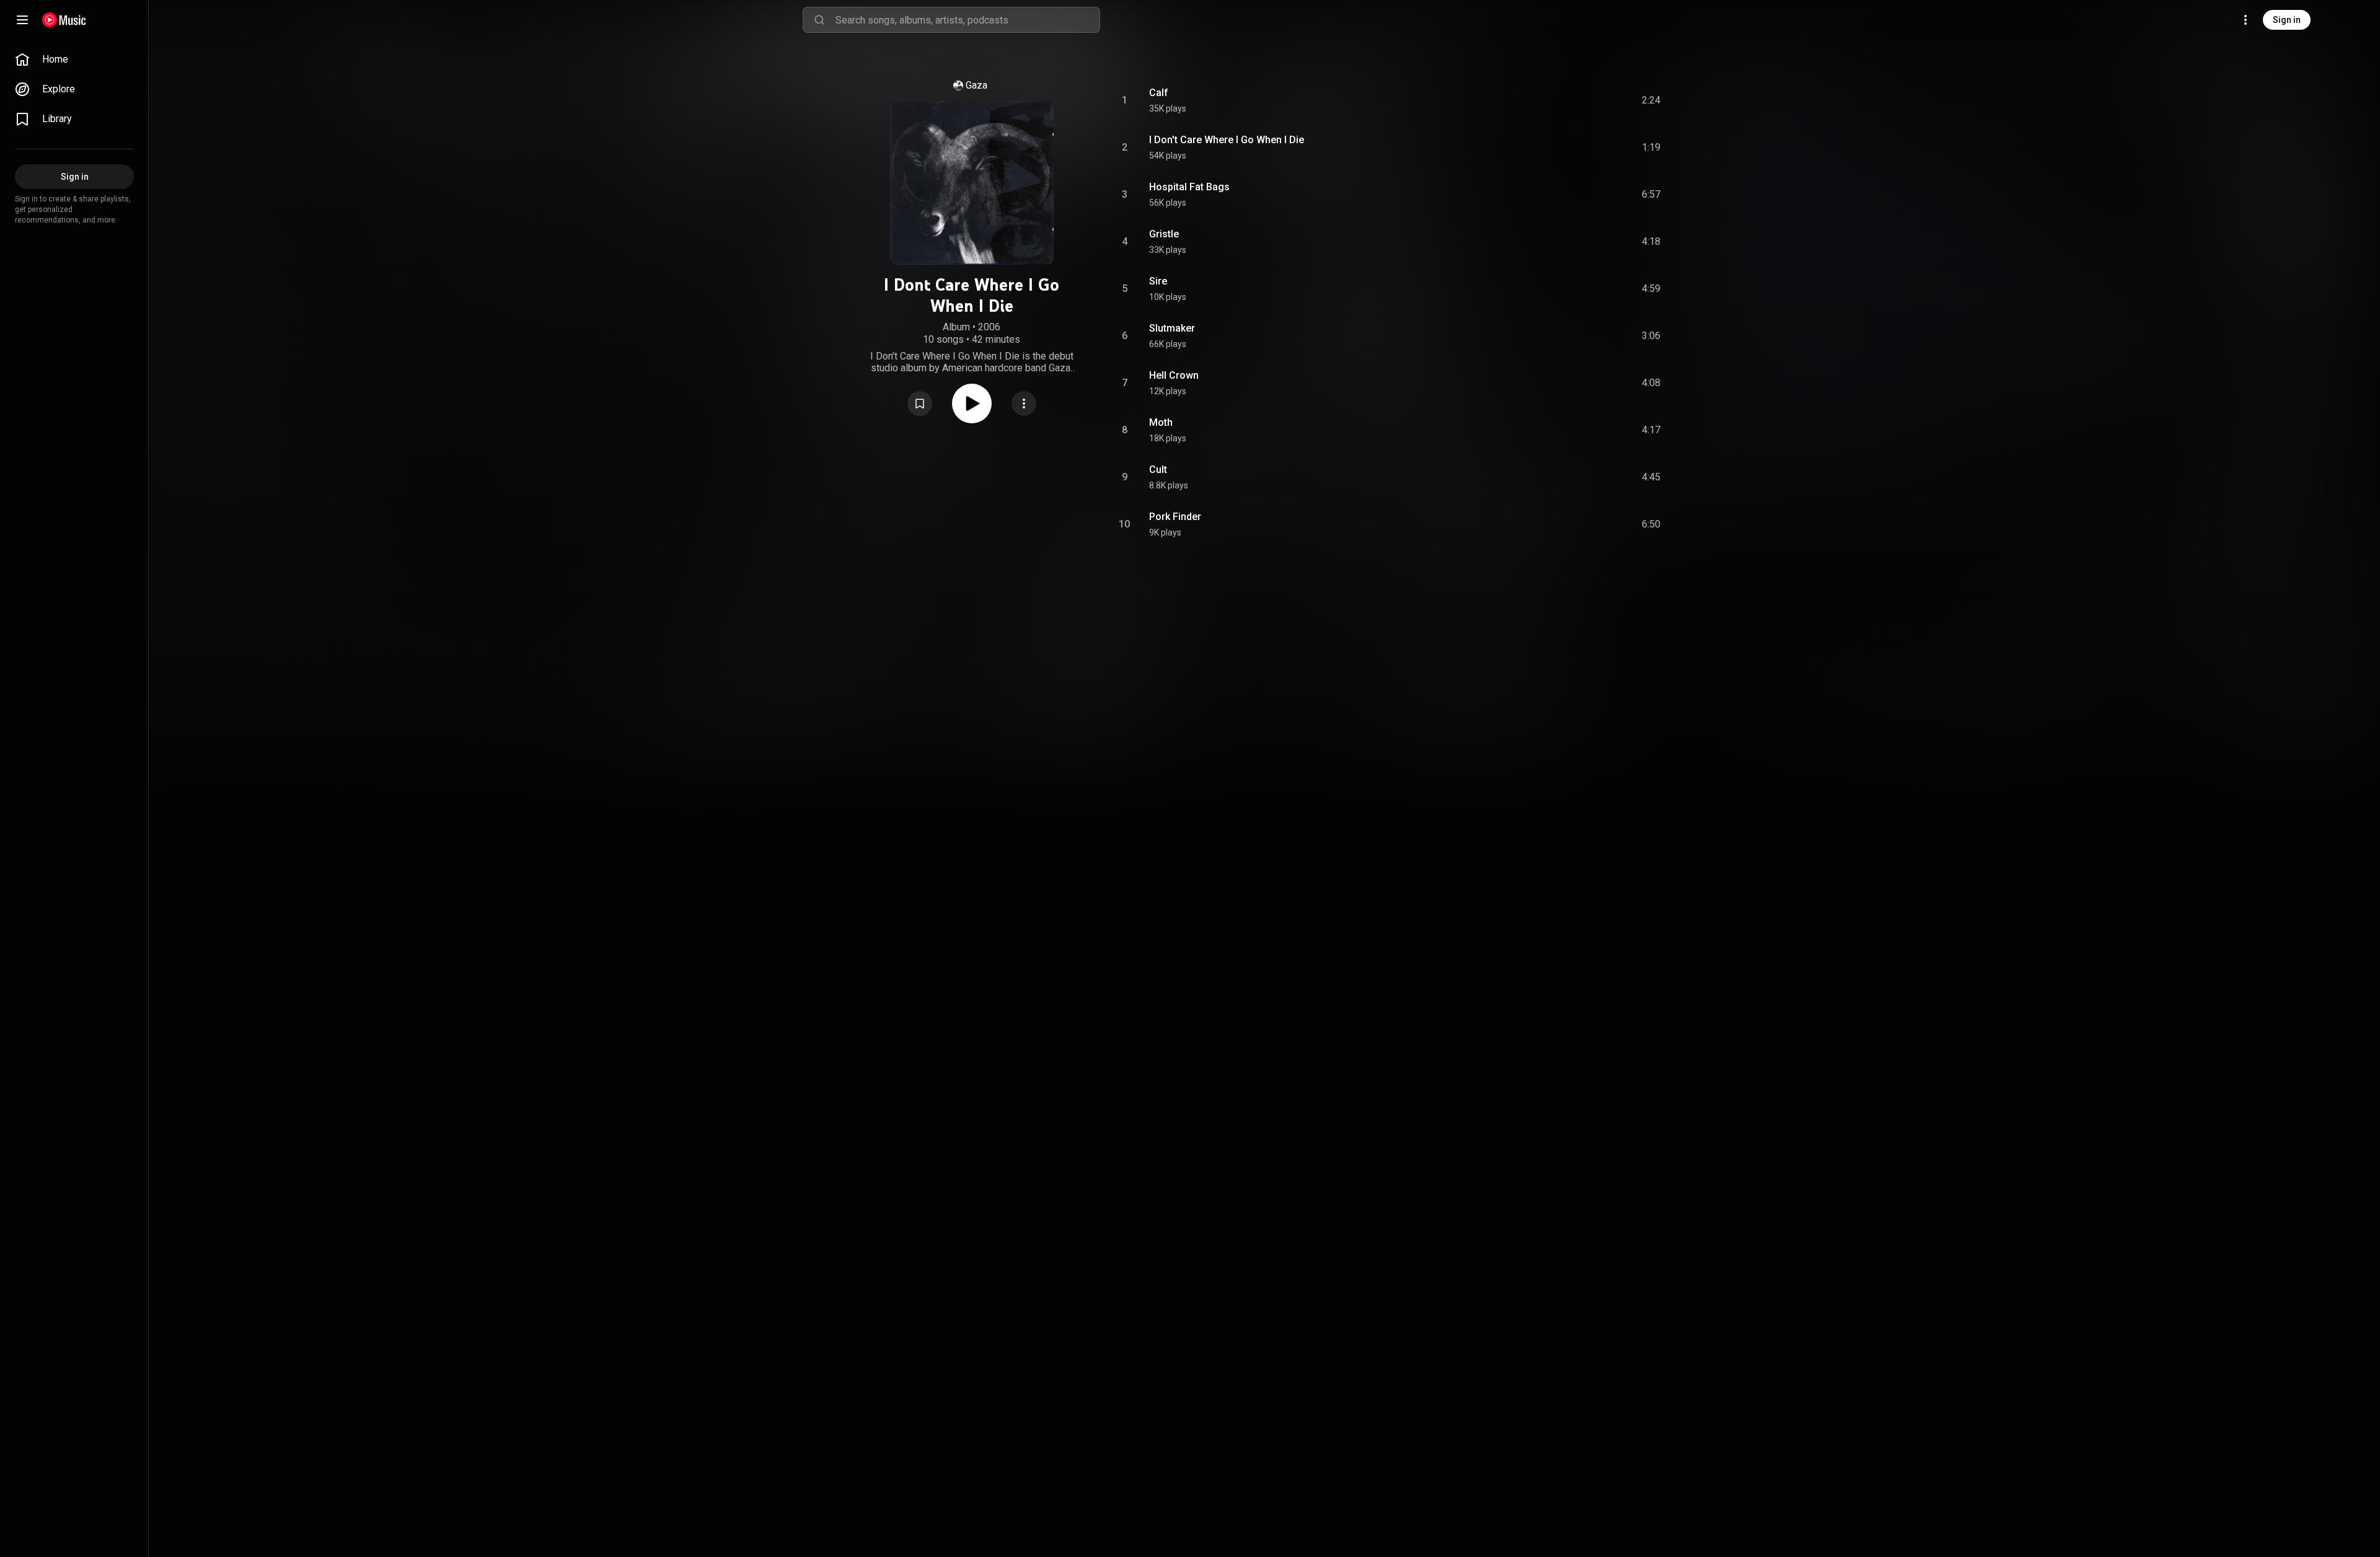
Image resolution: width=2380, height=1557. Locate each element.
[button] (920, 404)
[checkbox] (1652, 100)
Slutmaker (1172, 328)
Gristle (1164, 234)
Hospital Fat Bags (1189, 187)
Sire (1158, 281)
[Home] (64, 20)
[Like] (1551, 100)
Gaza (976, 85)
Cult (1158, 470)
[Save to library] (920, 404)
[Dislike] (1577, 100)
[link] (74, 60)
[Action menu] (1024, 404)
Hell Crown (1174, 375)
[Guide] (22, 20)
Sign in (2287, 20)
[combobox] (967, 20)
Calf (1159, 93)
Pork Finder (1175, 517)
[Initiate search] (819, 20)
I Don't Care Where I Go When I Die (1227, 140)
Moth (1161, 422)
